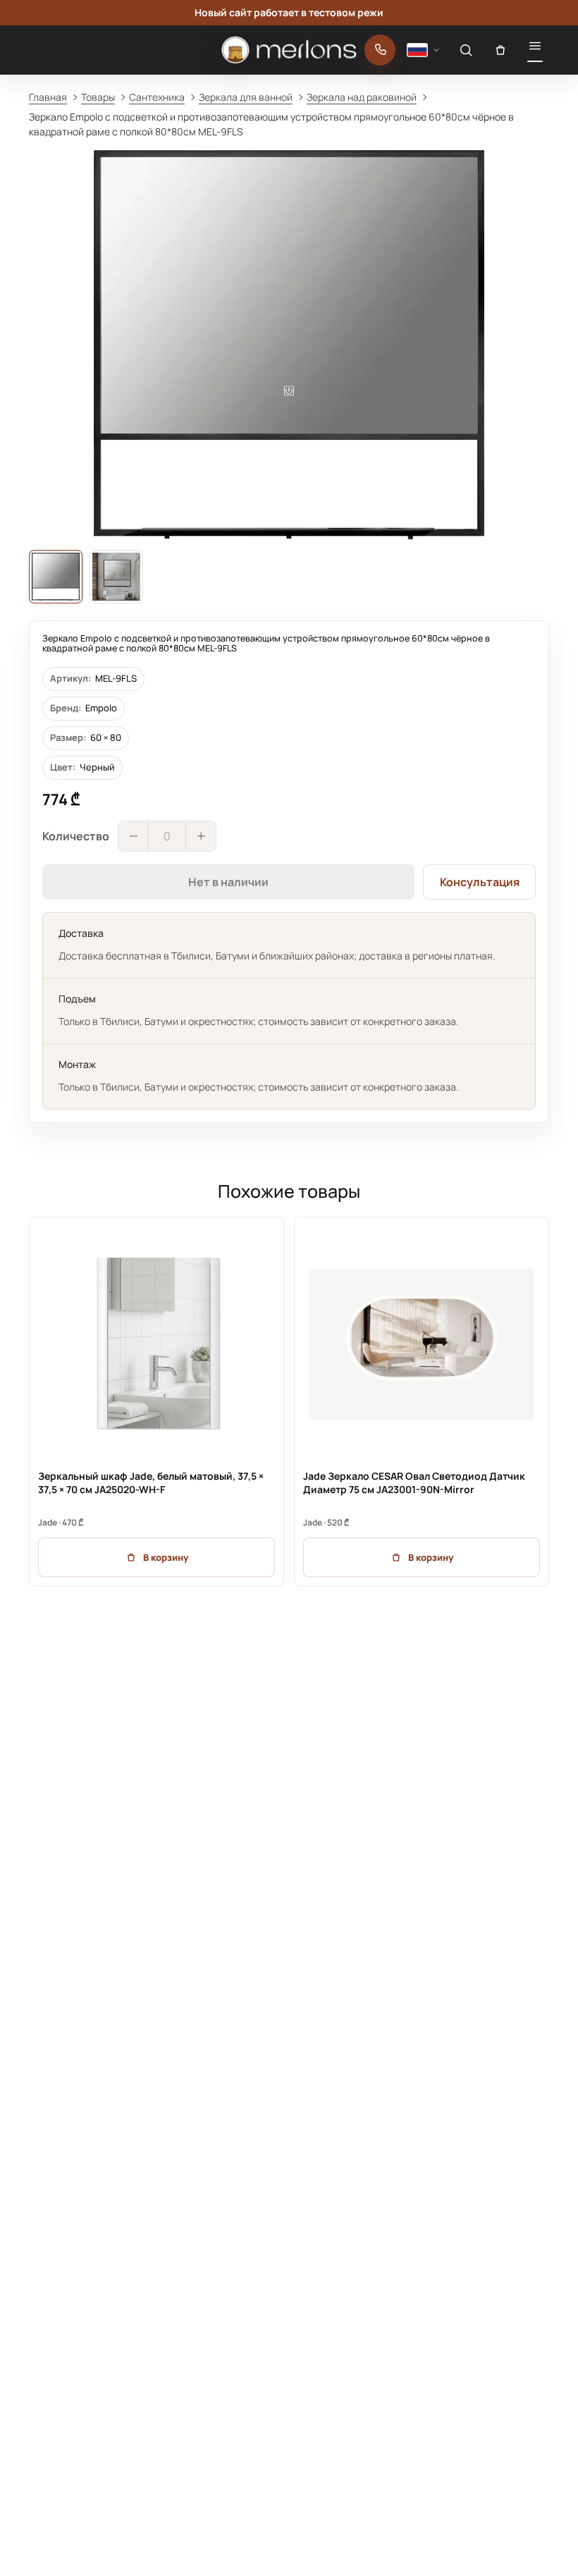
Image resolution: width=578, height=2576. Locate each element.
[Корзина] (500, 50)
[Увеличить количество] (201, 836)
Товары (98, 97)
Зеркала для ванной (246, 97)
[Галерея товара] (289, 345)
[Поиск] (466, 50)
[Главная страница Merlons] (289, 50)
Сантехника (157, 97)
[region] (289, 1402)
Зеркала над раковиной (362, 97)
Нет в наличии (228, 882)
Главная (48, 97)
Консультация (480, 882)
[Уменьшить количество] (133, 836)
